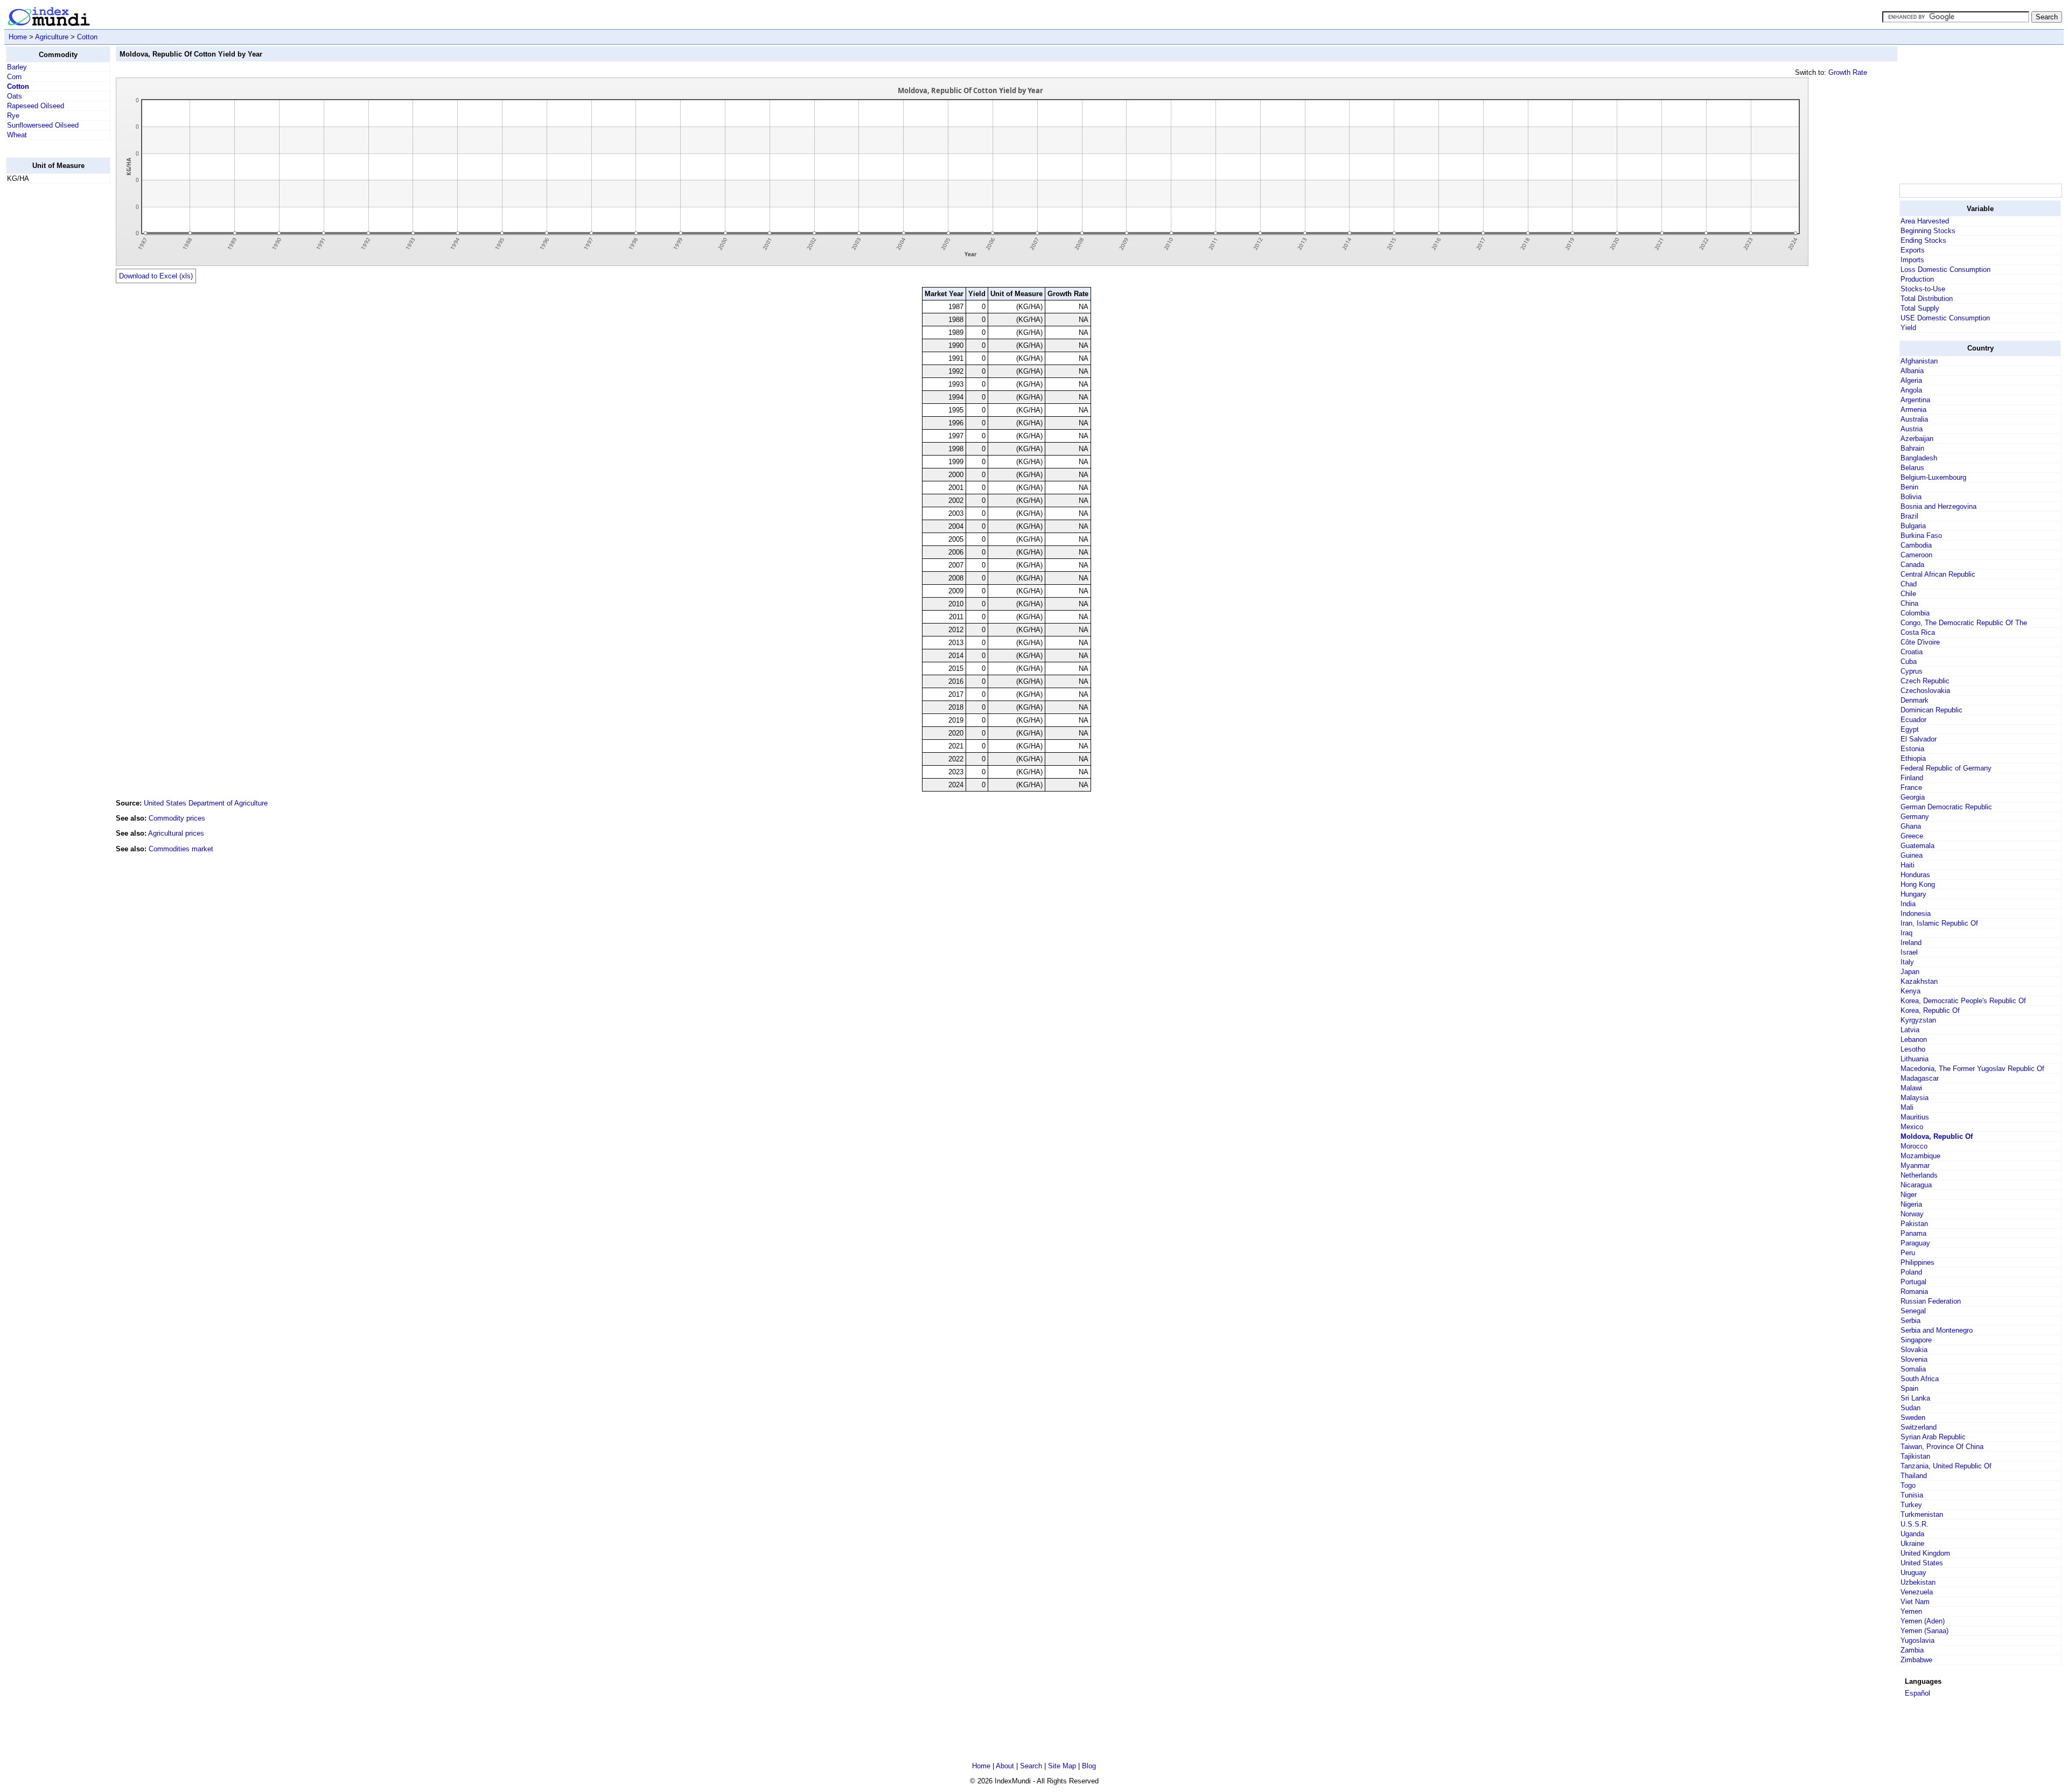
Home (18, 37)
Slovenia (1914, 1359)
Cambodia (1916, 545)
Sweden (1913, 1417)
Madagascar (1920, 1078)
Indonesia (1916, 913)
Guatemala (1917, 846)
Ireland (1911, 943)
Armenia (1913, 409)
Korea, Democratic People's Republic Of (1963, 1001)
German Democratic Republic (1946, 807)
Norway (1912, 1214)
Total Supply (1920, 308)
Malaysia (1915, 1098)
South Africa (1920, 1379)
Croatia (1912, 652)
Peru (1908, 1253)
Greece (1912, 836)
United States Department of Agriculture (206, 803)
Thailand (1914, 1476)
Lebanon (1914, 1039)
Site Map (1062, 1766)
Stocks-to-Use (1923, 289)
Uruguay (1913, 1573)
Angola (1911, 390)
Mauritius (1915, 1117)
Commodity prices (177, 818)
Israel (1909, 952)
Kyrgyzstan (1918, 1020)
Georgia (1913, 797)
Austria (1912, 429)
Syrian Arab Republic (1933, 1437)
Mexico (1912, 1127)
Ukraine (1912, 1543)
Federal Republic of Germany (1946, 768)
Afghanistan (1919, 361)
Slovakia (1914, 1350)
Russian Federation (1931, 1301)
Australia (1914, 419)
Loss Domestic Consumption (1945, 269)
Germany (1915, 817)
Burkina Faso (1921, 535)
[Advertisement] (49, 354)
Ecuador (1913, 720)
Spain (1909, 1388)
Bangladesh (1919, 458)
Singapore (1916, 1340)
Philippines (1917, 1262)
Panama (1913, 1233)
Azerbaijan (1917, 439)
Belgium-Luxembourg (1933, 477)
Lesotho (1913, 1049)
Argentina (1915, 400)
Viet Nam (1915, 1602)
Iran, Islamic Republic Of (1939, 923)
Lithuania (1915, 1059)
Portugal (1913, 1282)
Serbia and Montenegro (1937, 1330)
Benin (1909, 487)
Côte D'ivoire (1920, 642)
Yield (1908, 328)
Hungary (1913, 894)
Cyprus (1912, 671)
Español (1917, 1693)
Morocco (1914, 1146)
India (1908, 904)
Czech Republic (1925, 681)
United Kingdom (1925, 1553)
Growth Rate (1848, 72)
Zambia (1912, 1650)
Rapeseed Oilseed (36, 106)
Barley (17, 67)
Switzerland (1919, 1427)
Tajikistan (1915, 1456)
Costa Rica (1918, 632)
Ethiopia (1913, 758)
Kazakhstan (1919, 981)
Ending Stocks (1923, 240)
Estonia (1912, 749)
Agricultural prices (176, 833)
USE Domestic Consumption (1945, 318)
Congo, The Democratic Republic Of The (1964, 623)
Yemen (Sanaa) (1924, 1631)
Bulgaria (1913, 526)
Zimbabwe (1916, 1660)
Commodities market (181, 849)
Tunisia (1912, 1495)
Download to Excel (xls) (156, 276)
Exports (1913, 250)
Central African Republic (1938, 574)
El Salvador (1919, 739)
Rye (13, 115)
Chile (1908, 594)
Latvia (1910, 1030)
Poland (1911, 1272)
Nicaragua (1916, 1185)
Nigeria (1911, 1204)
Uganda (1912, 1534)
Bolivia (1911, 497)
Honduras (1915, 875)
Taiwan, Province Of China (1942, 1447)
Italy (1907, 962)
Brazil (1909, 516)
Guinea (1912, 855)
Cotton (87, 37)
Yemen (1911, 1611)
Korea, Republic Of (1930, 1010)
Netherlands (1919, 1175)
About (1005, 1766)
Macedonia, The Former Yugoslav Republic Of (1972, 1069)
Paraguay (1915, 1243)
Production (1917, 279)
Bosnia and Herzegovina (1938, 506)
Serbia (1910, 1321)
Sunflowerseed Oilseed (43, 125)
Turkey (1911, 1505)
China (1909, 603)
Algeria (1911, 380)
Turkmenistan (1922, 1514)
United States (1922, 1563)
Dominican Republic (1931, 710)
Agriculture (52, 37)
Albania (1912, 371)
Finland (1912, 778)
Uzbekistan (1918, 1582)
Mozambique (1920, 1156)
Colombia (1915, 613)
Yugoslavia (1917, 1640)
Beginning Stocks (1928, 231)
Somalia (1913, 1369)
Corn (14, 77)
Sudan (1910, 1408)
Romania (1914, 1291)
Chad (1909, 584)
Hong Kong (1918, 884)
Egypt (1910, 729)
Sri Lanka (1915, 1398)
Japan (1910, 972)
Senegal (1913, 1311)
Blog (1089, 1766)
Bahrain (1912, 448)
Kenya (1910, 991)
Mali (1907, 1107)
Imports (1912, 260)
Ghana (1911, 826)
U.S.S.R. (1915, 1524)
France (1911, 787)
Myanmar (1915, 1165)
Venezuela (1917, 1592)
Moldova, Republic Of (1937, 1136)
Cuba (1909, 661)
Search (1031, 1766)
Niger (1909, 1195)
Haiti (1908, 865)
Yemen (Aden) (1923, 1621)
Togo (1908, 1485)
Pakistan (1914, 1224)
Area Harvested (1925, 221)
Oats (15, 96)
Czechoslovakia (1925, 691)
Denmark (1915, 700)
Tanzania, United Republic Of (1946, 1466)
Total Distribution (1927, 299)
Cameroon (1916, 555)
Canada (1912, 565)
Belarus (1912, 468)
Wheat (17, 135)
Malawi (1911, 1088)
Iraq (1906, 933)
